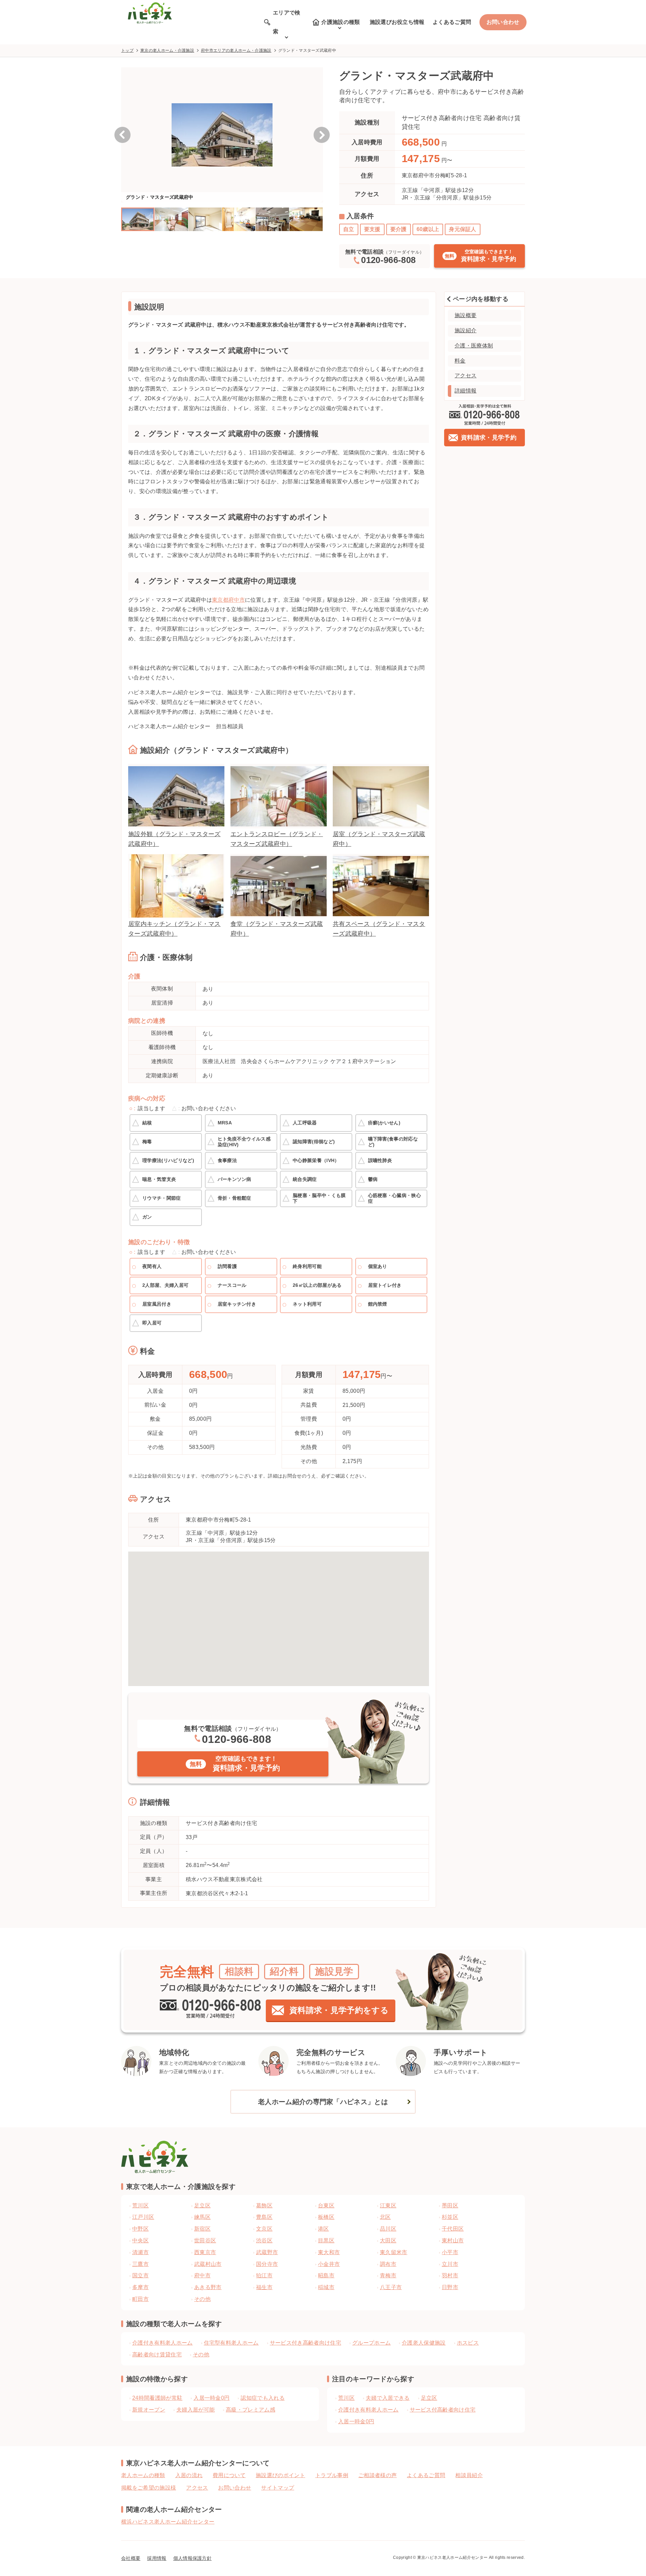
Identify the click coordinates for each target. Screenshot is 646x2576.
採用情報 (157, 2558)
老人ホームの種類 (143, 2475)
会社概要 (131, 2558)
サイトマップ (278, 2488)
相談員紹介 (469, 2475)
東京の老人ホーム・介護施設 (167, 50)
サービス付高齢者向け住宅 (443, 2410)
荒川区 (346, 2398)
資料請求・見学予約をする (339, 2010)
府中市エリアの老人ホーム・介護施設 (236, 50)
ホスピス (468, 2343)
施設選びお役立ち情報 (397, 22)
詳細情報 (465, 391)
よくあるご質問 (452, 22)
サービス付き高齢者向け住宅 (306, 2343)
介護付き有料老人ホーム (163, 2343)
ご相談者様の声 (378, 2475)
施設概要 (465, 315)
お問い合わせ (503, 22)
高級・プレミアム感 (250, 2410)
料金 (460, 361)
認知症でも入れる (263, 2398)
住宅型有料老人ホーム (231, 2343)
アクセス (465, 376)
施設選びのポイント (280, 2475)
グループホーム (371, 2343)
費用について (229, 2475)
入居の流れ (189, 2475)
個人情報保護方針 (193, 2558)
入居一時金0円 (211, 2398)
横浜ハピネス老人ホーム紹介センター (168, 2522)
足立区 (429, 2398)
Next (322, 135)
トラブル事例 (332, 2475)
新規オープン (149, 2410)
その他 (201, 2355)
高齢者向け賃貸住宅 (157, 2355)
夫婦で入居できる (388, 2398)
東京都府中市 (228, 600)
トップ (127, 50)
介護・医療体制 (474, 346)
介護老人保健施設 (424, 2343)
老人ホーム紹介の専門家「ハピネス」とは (323, 2102)
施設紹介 (465, 330)
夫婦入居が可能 (195, 2410)
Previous (122, 135)
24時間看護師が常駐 (157, 2398)
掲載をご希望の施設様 (149, 2488)
